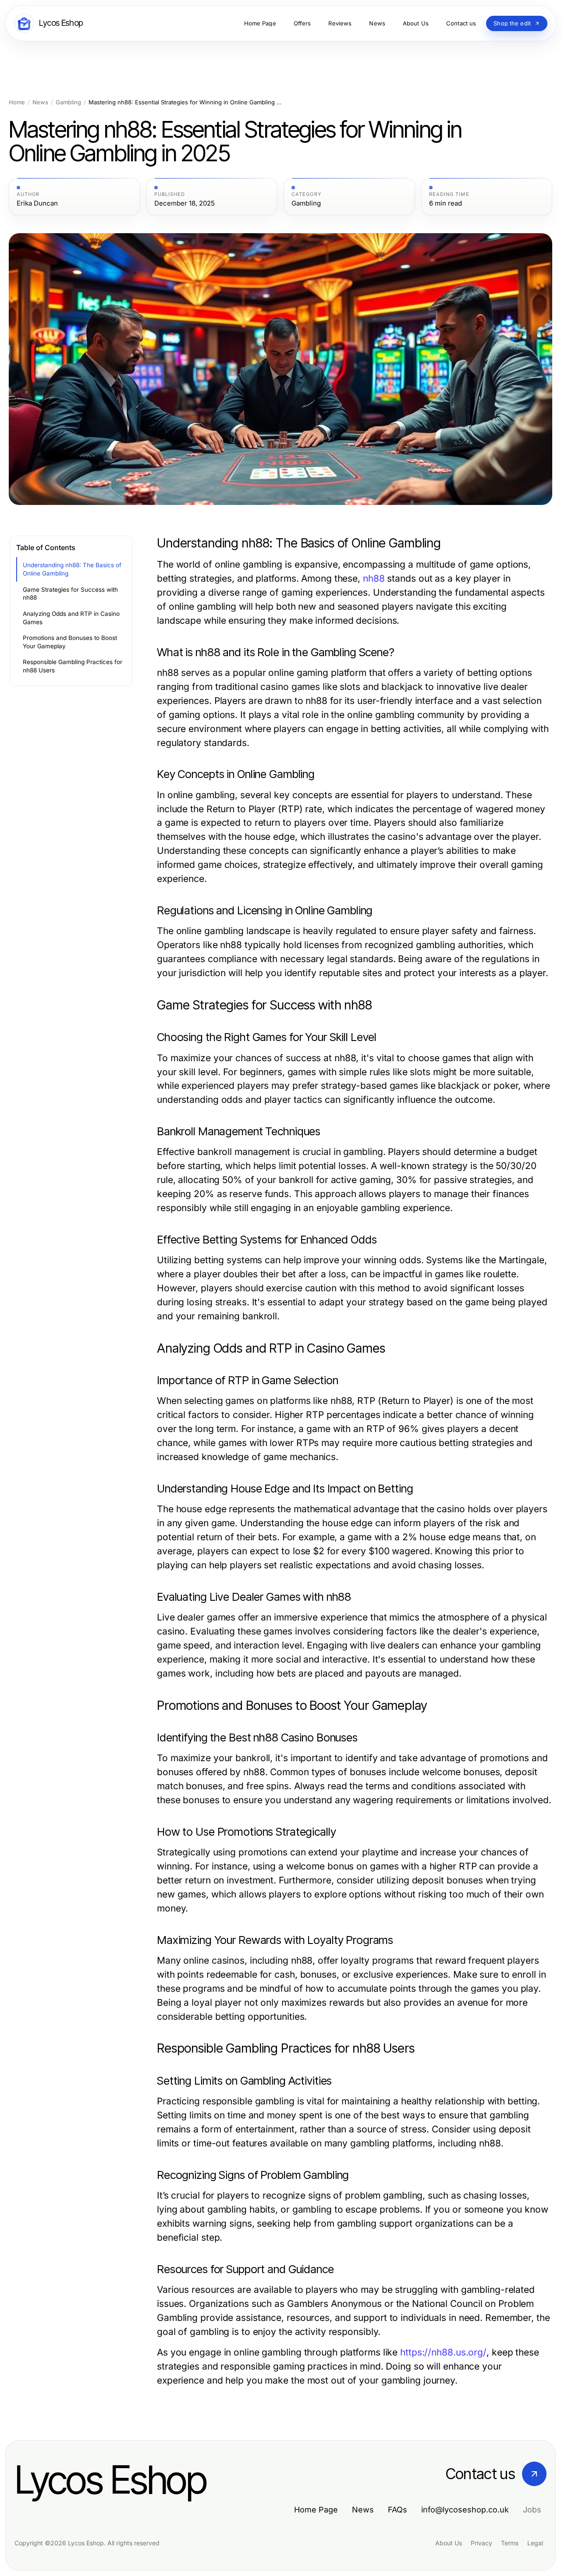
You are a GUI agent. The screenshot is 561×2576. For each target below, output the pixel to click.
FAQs (398, 2510)
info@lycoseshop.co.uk (465, 2510)
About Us (449, 2543)
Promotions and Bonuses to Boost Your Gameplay (70, 642)
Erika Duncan (37, 203)
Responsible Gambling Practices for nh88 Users (73, 666)
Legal (535, 2543)
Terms (510, 2543)
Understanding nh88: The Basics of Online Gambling (72, 569)
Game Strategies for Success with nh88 (70, 594)
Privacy (481, 2543)
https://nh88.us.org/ (443, 2352)
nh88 (374, 578)
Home (17, 102)
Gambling (68, 102)
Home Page (316, 2510)
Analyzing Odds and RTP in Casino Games (71, 618)
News (40, 102)
